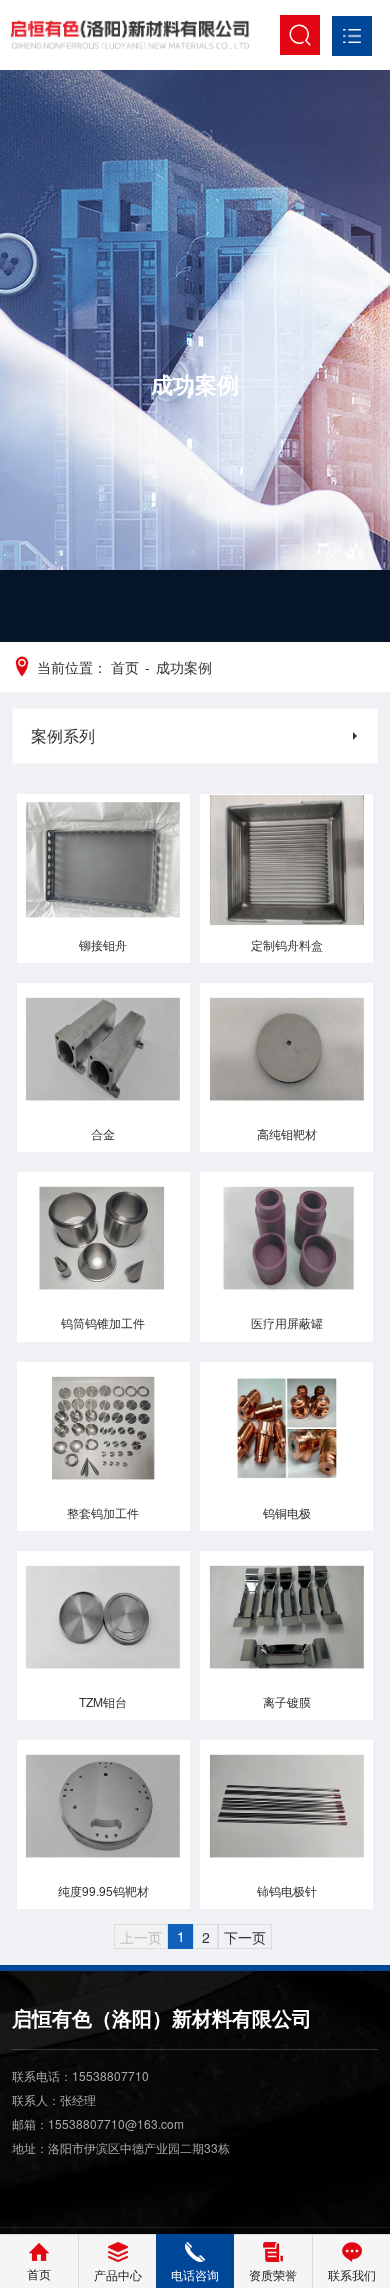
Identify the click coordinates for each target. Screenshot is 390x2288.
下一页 (245, 1937)
